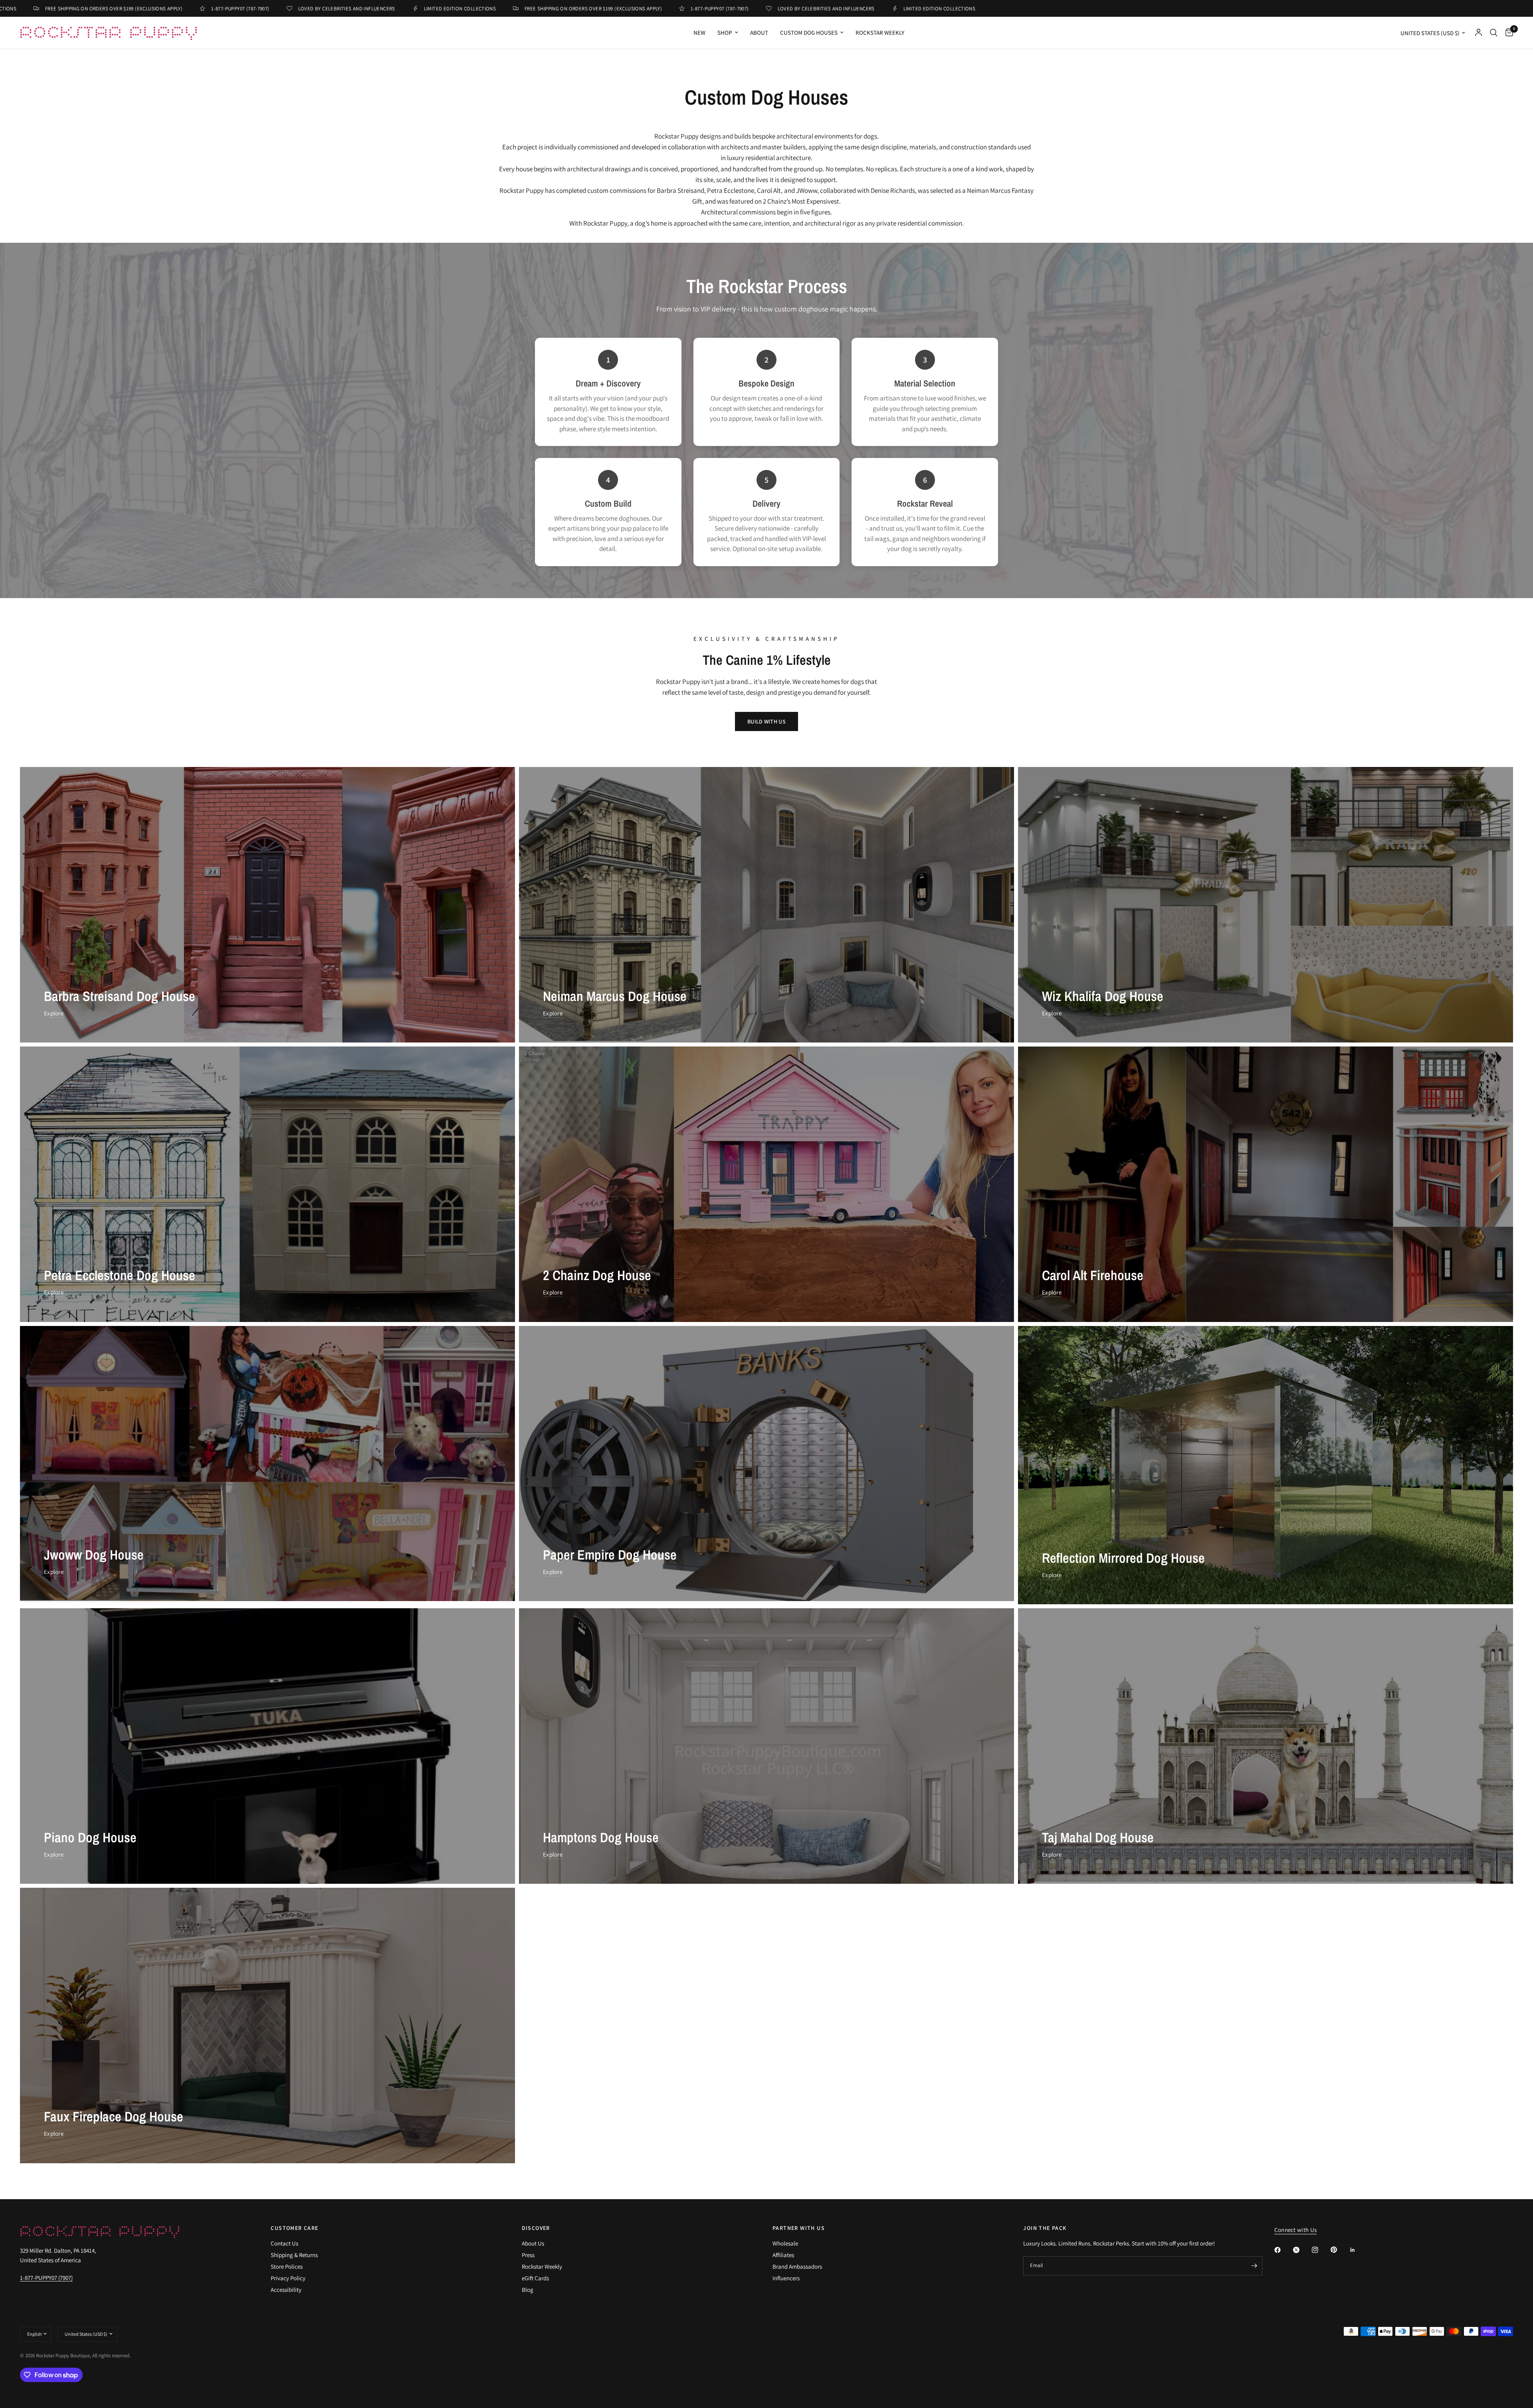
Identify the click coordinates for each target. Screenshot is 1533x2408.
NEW (699, 33)
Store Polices (287, 2266)
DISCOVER (536, 2228)
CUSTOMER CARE (294, 2228)
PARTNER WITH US (799, 2228)
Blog (528, 2290)
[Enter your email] (1254, 2266)
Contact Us (284, 2243)
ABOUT (759, 33)
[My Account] (1479, 33)
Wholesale (785, 2243)
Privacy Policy (288, 2278)
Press (528, 2255)
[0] (1507, 33)
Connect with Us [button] (1296, 2230)
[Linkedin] (1358, 2250)
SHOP (725, 33)
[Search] (1494, 33)
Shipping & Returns (294, 2255)
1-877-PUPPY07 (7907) (46, 2278)
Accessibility (286, 2290)
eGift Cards (535, 2278)
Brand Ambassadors (797, 2266)
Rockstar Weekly (880, 33)
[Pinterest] (1339, 2250)
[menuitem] (699, 33)
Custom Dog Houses (809, 33)
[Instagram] (1321, 2250)
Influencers (786, 2278)
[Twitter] (1302, 2250)
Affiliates (783, 2255)
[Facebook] (1283, 2250)
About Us (533, 2243)
